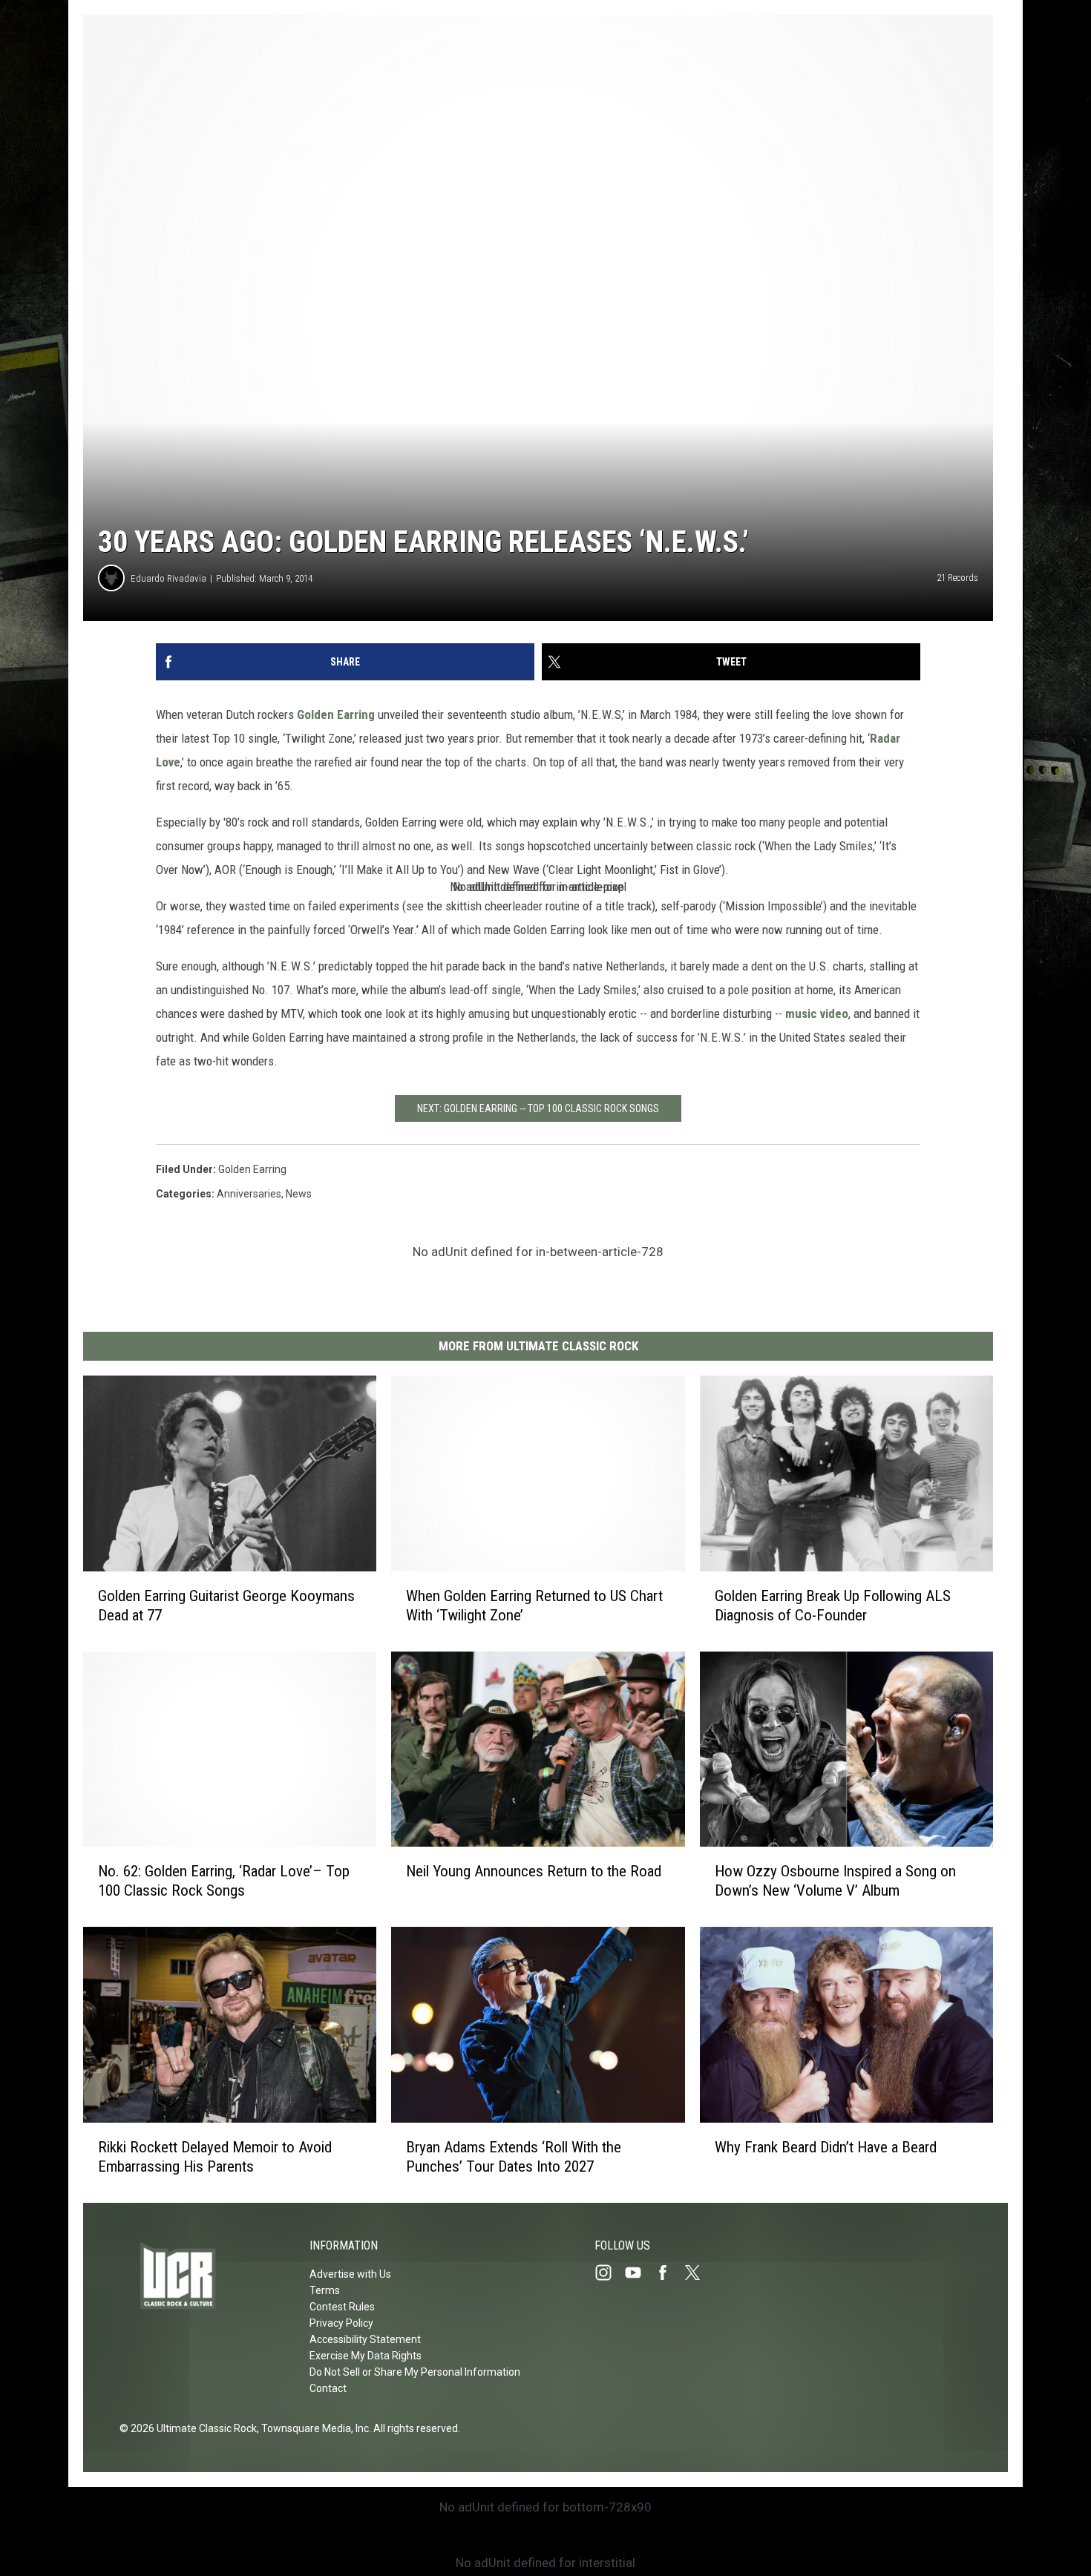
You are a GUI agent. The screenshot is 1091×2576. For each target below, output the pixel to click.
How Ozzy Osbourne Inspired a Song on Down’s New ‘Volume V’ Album (835, 1881)
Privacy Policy (341, 2323)
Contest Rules (342, 2307)
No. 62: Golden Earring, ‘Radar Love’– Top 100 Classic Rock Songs (224, 1881)
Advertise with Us (350, 2274)
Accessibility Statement (365, 2339)
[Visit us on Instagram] (609, 2273)
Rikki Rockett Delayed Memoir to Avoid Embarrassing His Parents (215, 2157)
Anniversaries (249, 1194)
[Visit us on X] (698, 2273)
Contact (328, 2388)
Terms (325, 2290)
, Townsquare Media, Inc (313, 2428)
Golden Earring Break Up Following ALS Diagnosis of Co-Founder (833, 1606)
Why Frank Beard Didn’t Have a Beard (826, 2147)
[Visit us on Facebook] (669, 2273)
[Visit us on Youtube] (639, 2273)
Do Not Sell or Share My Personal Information (415, 2372)
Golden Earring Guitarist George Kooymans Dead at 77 (226, 1606)
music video (817, 1013)
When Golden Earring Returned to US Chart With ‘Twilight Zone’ (534, 1606)
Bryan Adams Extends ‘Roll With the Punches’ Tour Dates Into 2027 (514, 2157)
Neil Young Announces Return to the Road (534, 1871)
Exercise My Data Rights (366, 2356)
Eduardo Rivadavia (168, 578)
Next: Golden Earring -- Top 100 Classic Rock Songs (538, 1108)
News (299, 1194)
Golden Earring (336, 714)
